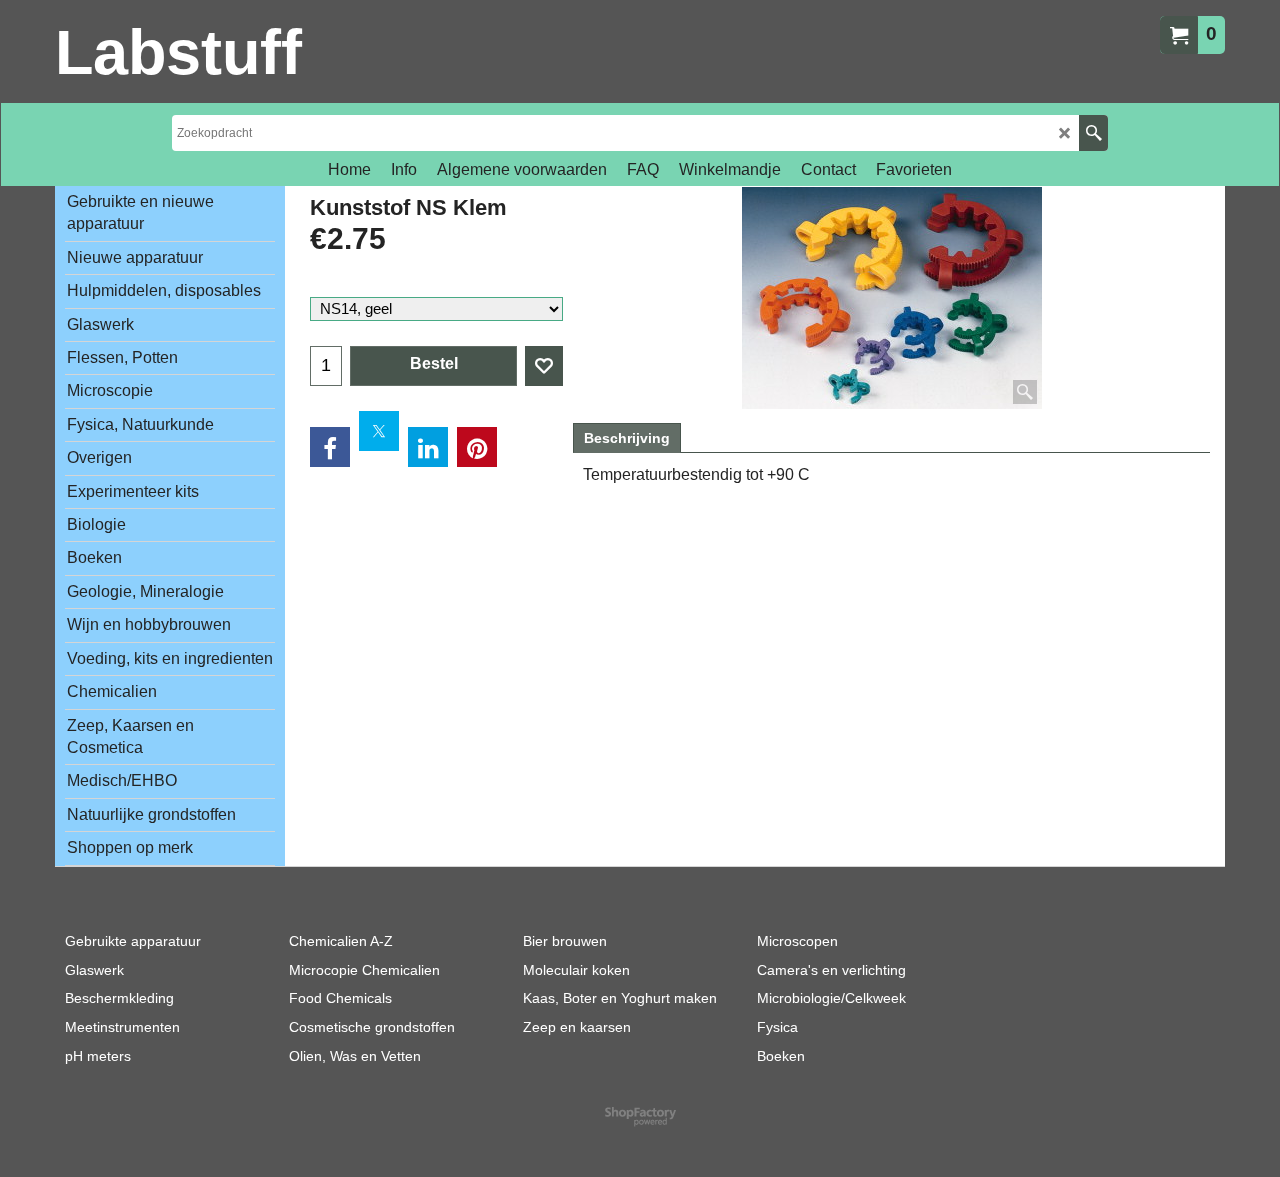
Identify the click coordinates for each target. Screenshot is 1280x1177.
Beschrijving (627, 438)
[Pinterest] (477, 447)
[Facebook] (330, 447)
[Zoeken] (1093, 133)
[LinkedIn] (428, 447)
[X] (379, 431)
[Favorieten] (544, 366)
